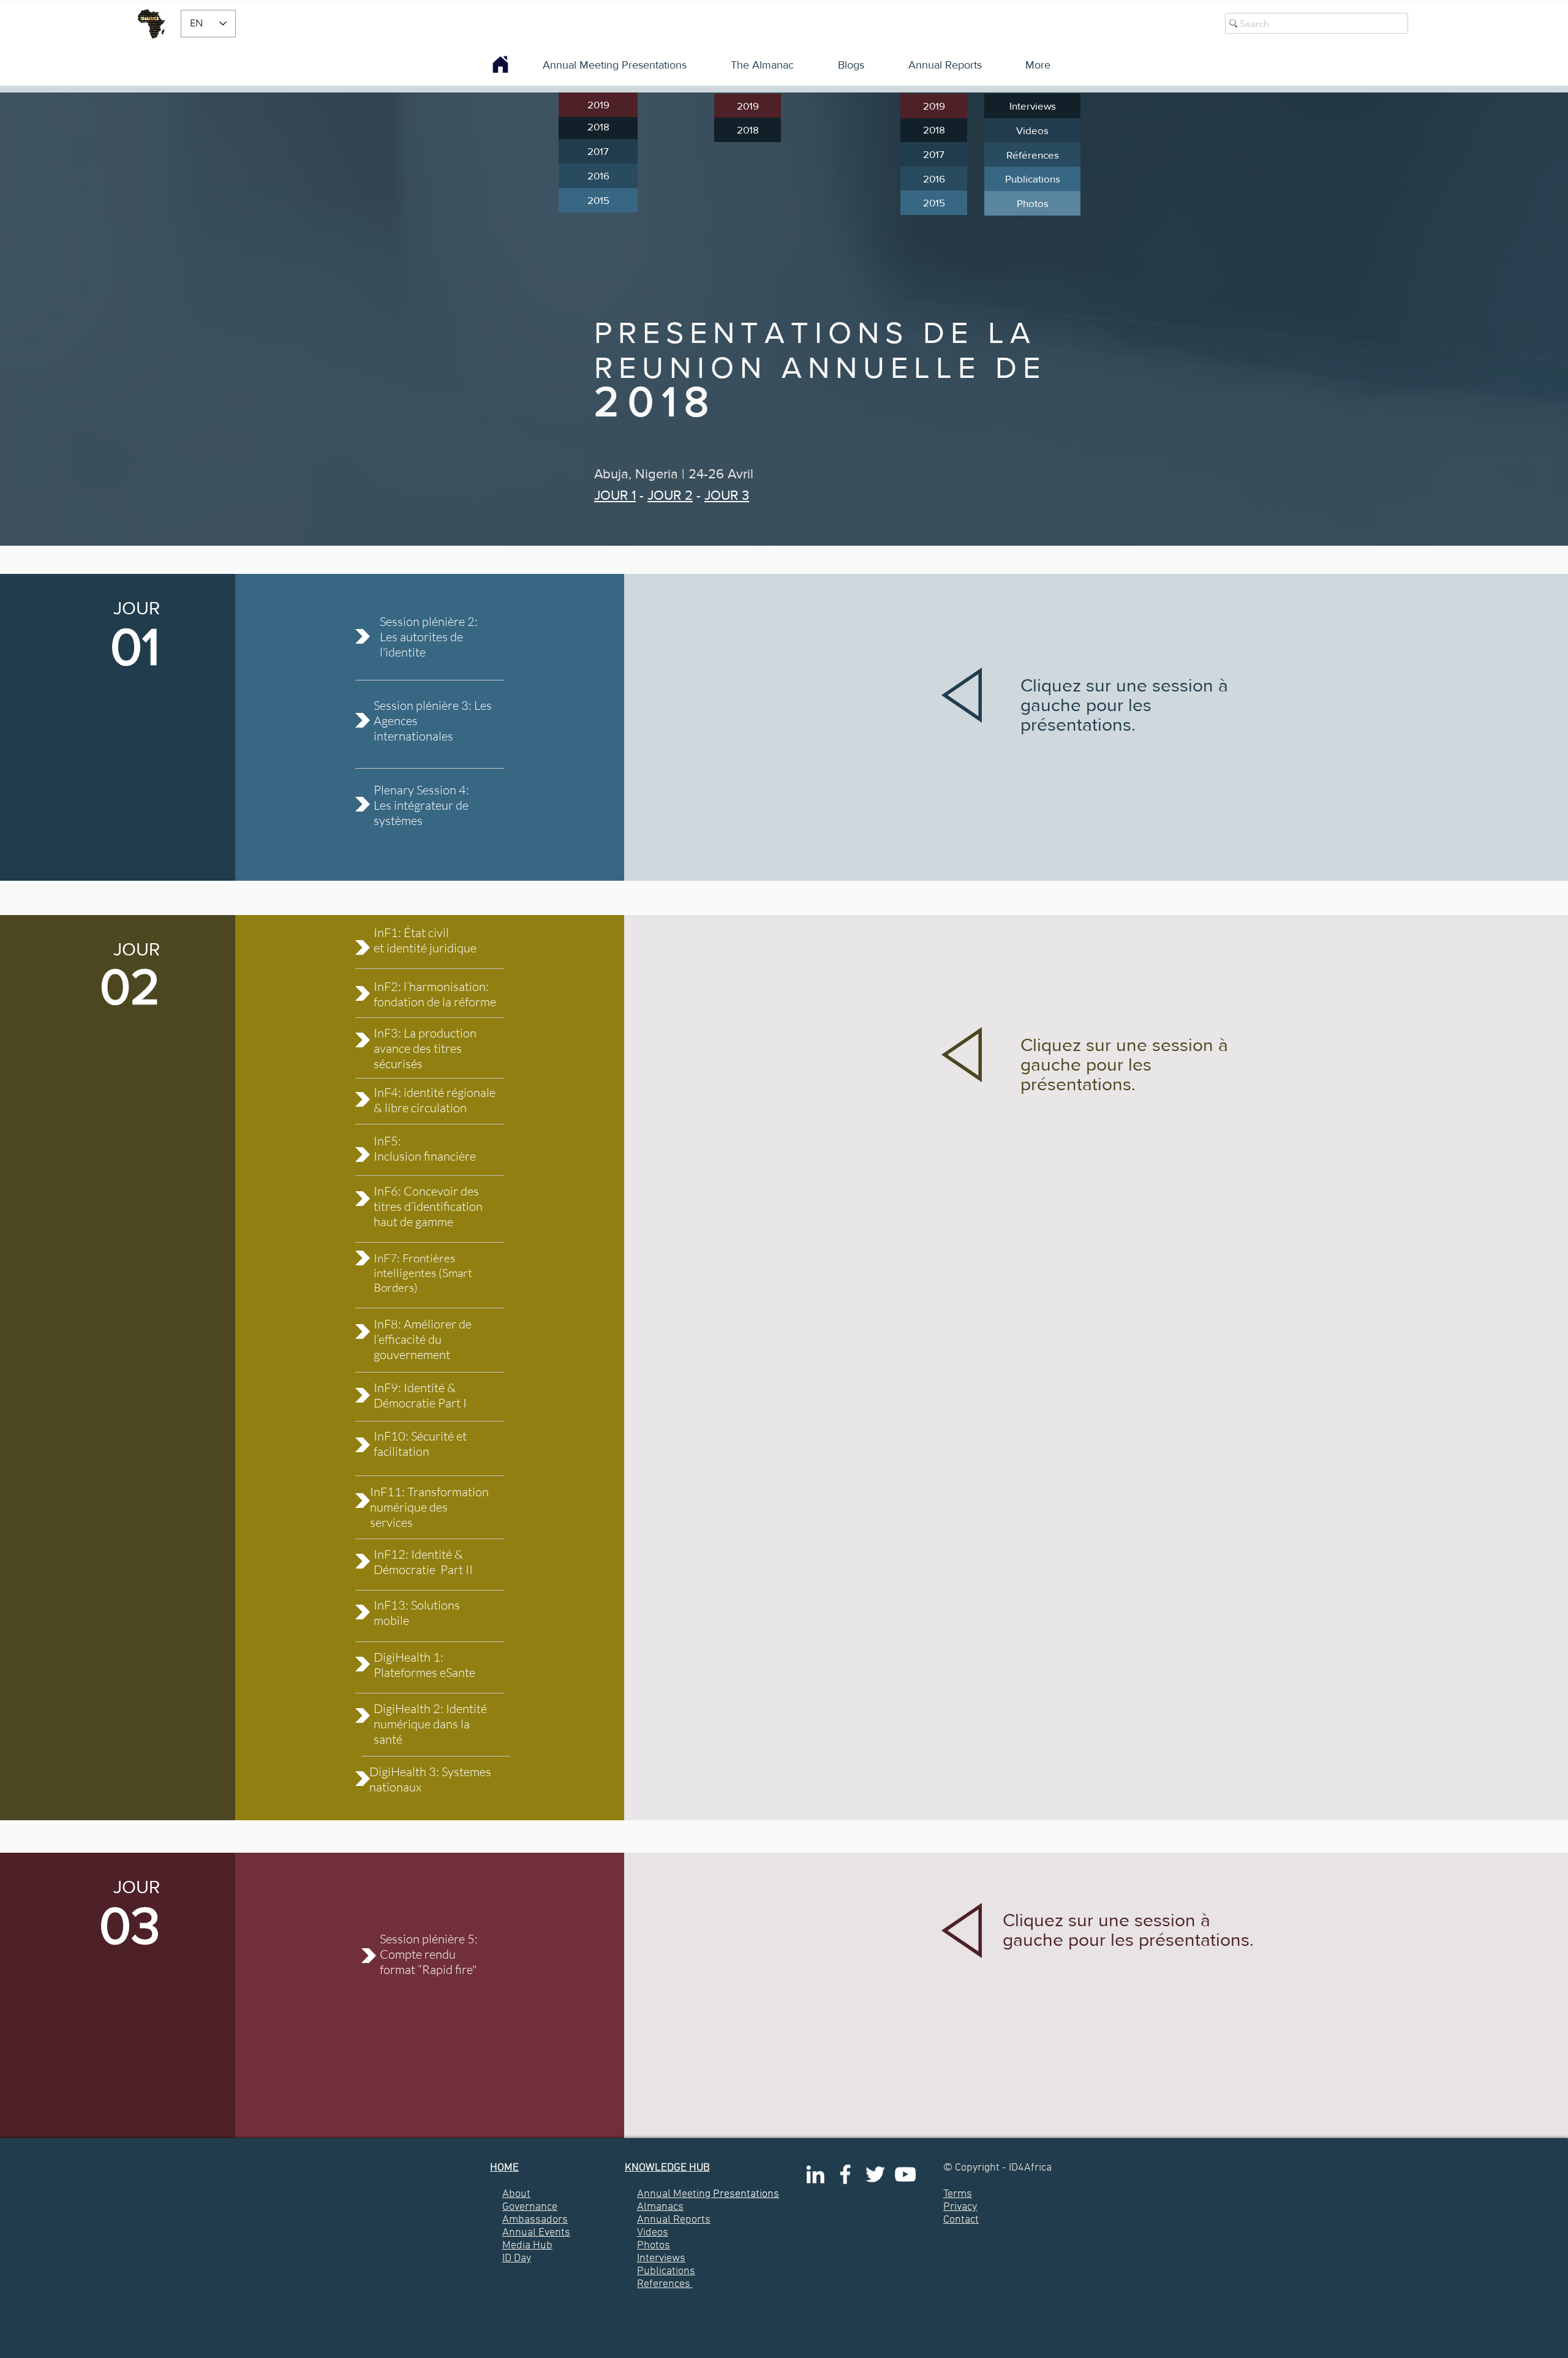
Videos (653, 2233)
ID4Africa (1030, 2168)
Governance (530, 2207)
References (664, 2284)
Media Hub (527, 2246)
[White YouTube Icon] (905, 2174)
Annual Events (536, 2233)
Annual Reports (674, 2220)
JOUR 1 (615, 495)
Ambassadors (535, 2220)
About (516, 2194)
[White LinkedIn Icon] (815, 2174)
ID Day (517, 2258)
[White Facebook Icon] (845, 2174)
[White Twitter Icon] (875, 2174)
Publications (666, 2271)
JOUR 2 (670, 495)
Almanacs (660, 2207)
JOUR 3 (727, 495)
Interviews (661, 2258)
